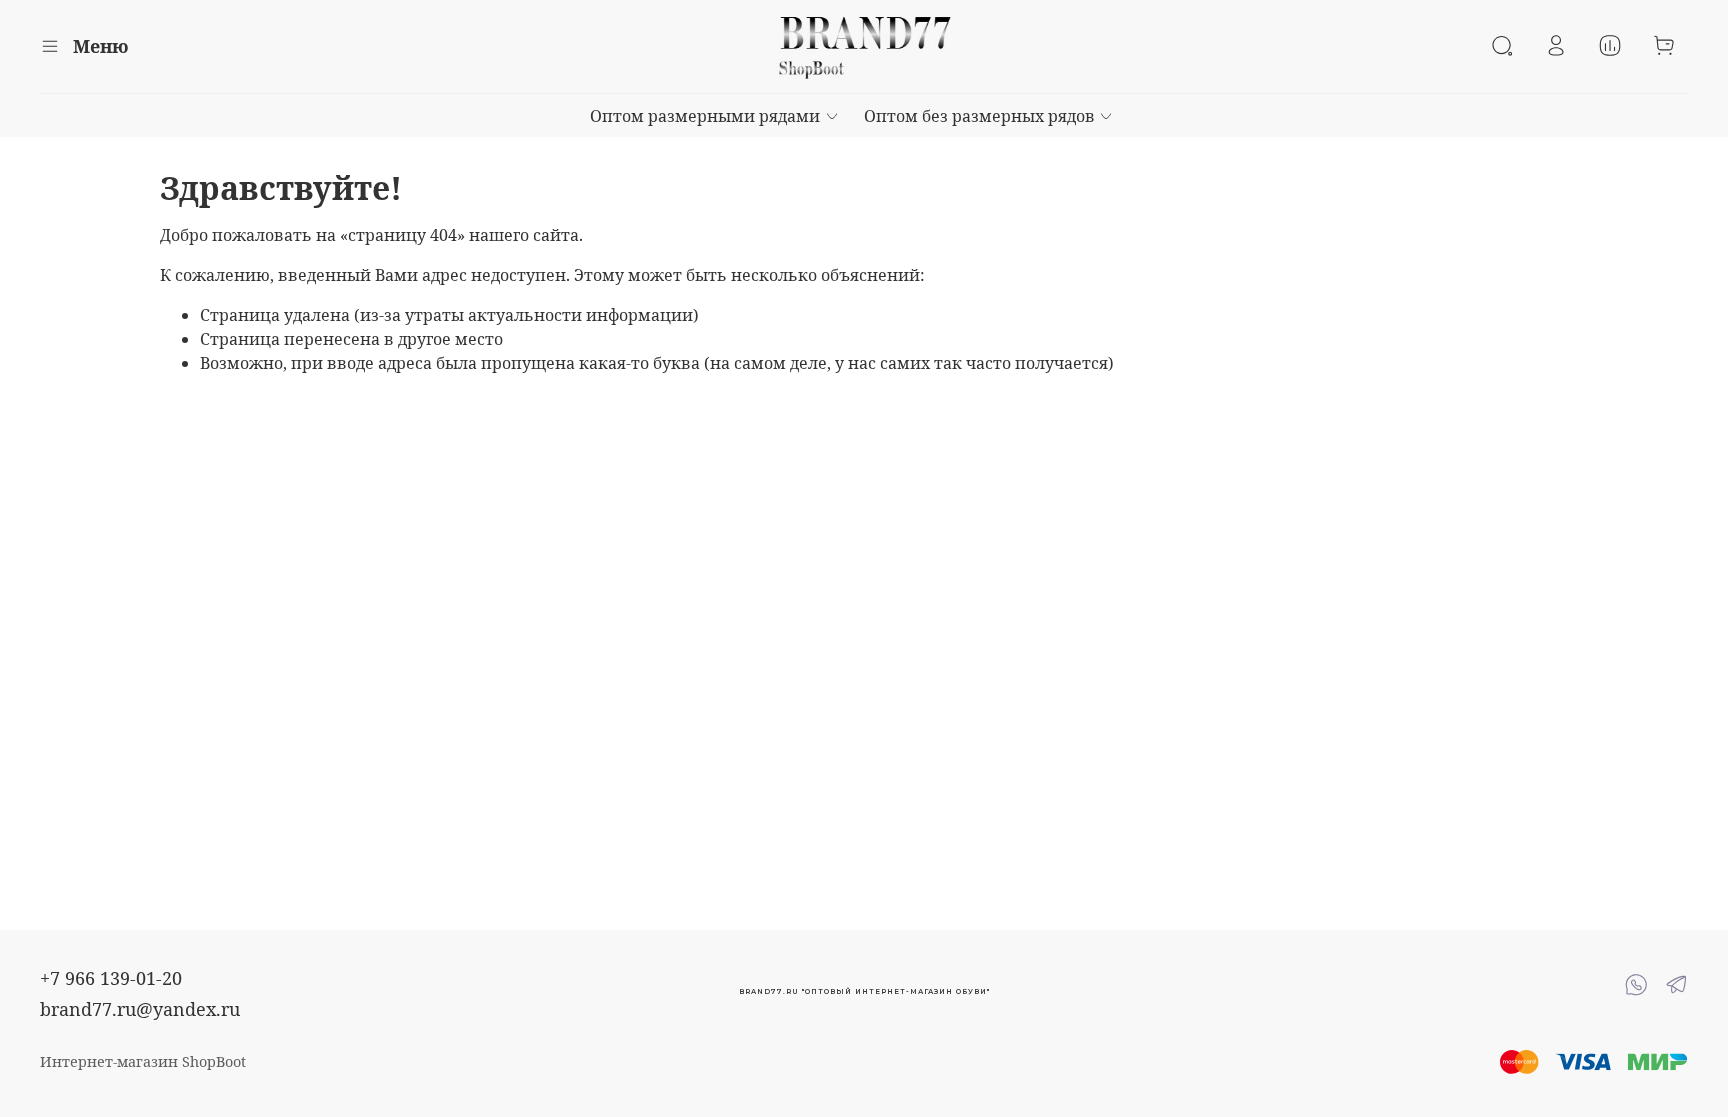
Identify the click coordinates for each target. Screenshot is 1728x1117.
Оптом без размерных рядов (979, 116)
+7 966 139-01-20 (111, 978)
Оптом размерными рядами (705, 116)
